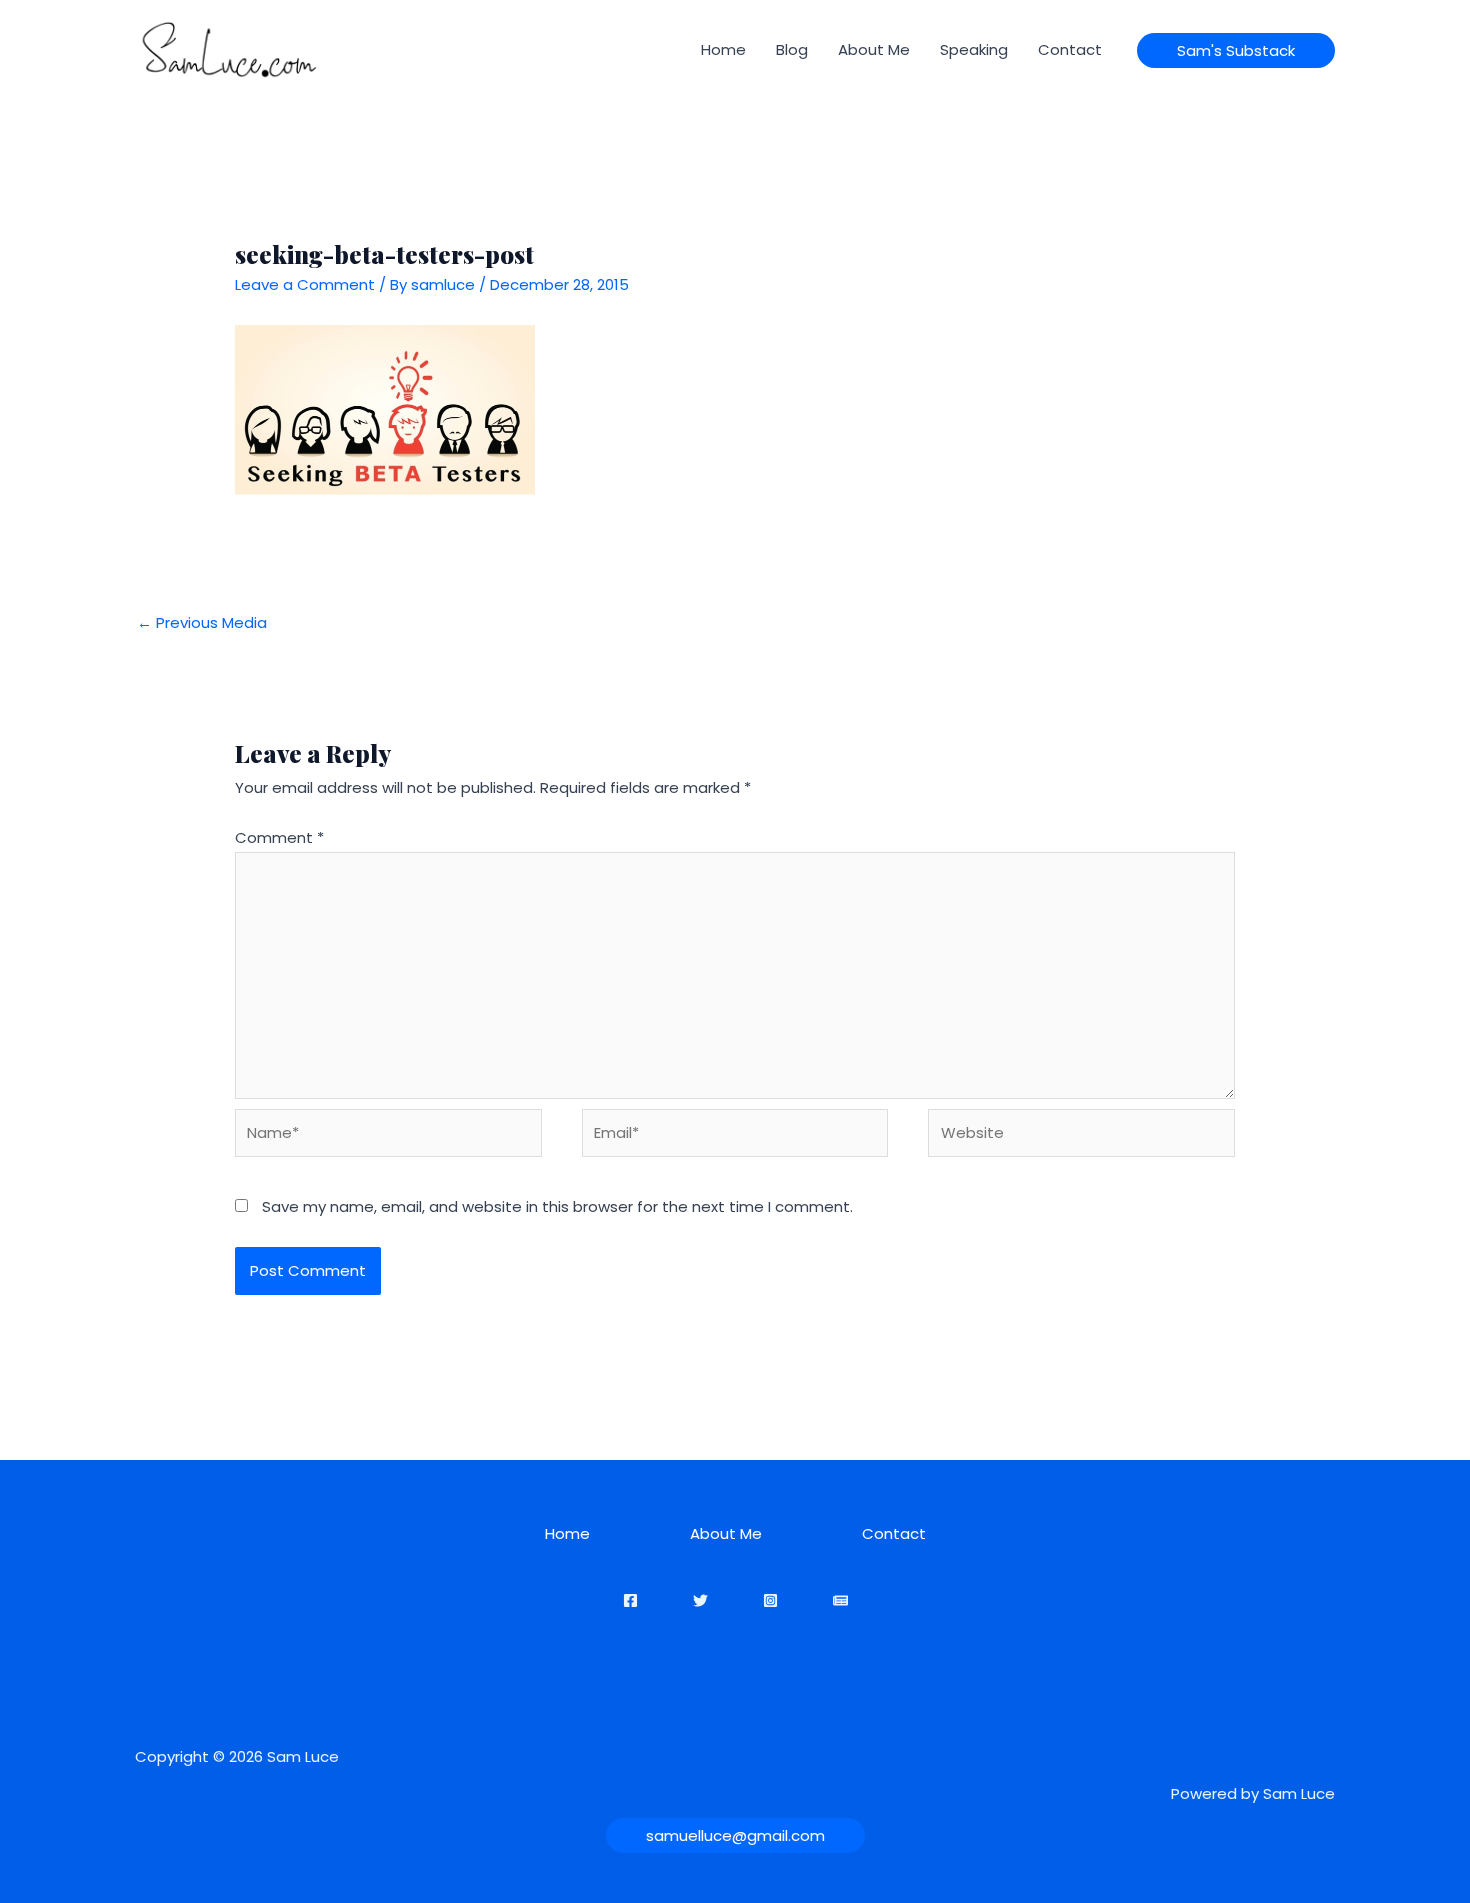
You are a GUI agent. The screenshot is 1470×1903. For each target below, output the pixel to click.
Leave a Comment (305, 284)
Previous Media (202, 622)
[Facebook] (630, 1600)
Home (723, 49)
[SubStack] (840, 1600)
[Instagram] (770, 1600)
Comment (279, 837)
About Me (874, 49)
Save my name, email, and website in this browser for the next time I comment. (557, 1206)
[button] (1236, 50)
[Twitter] (700, 1600)
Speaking (974, 49)
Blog (792, 49)
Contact (1070, 49)
